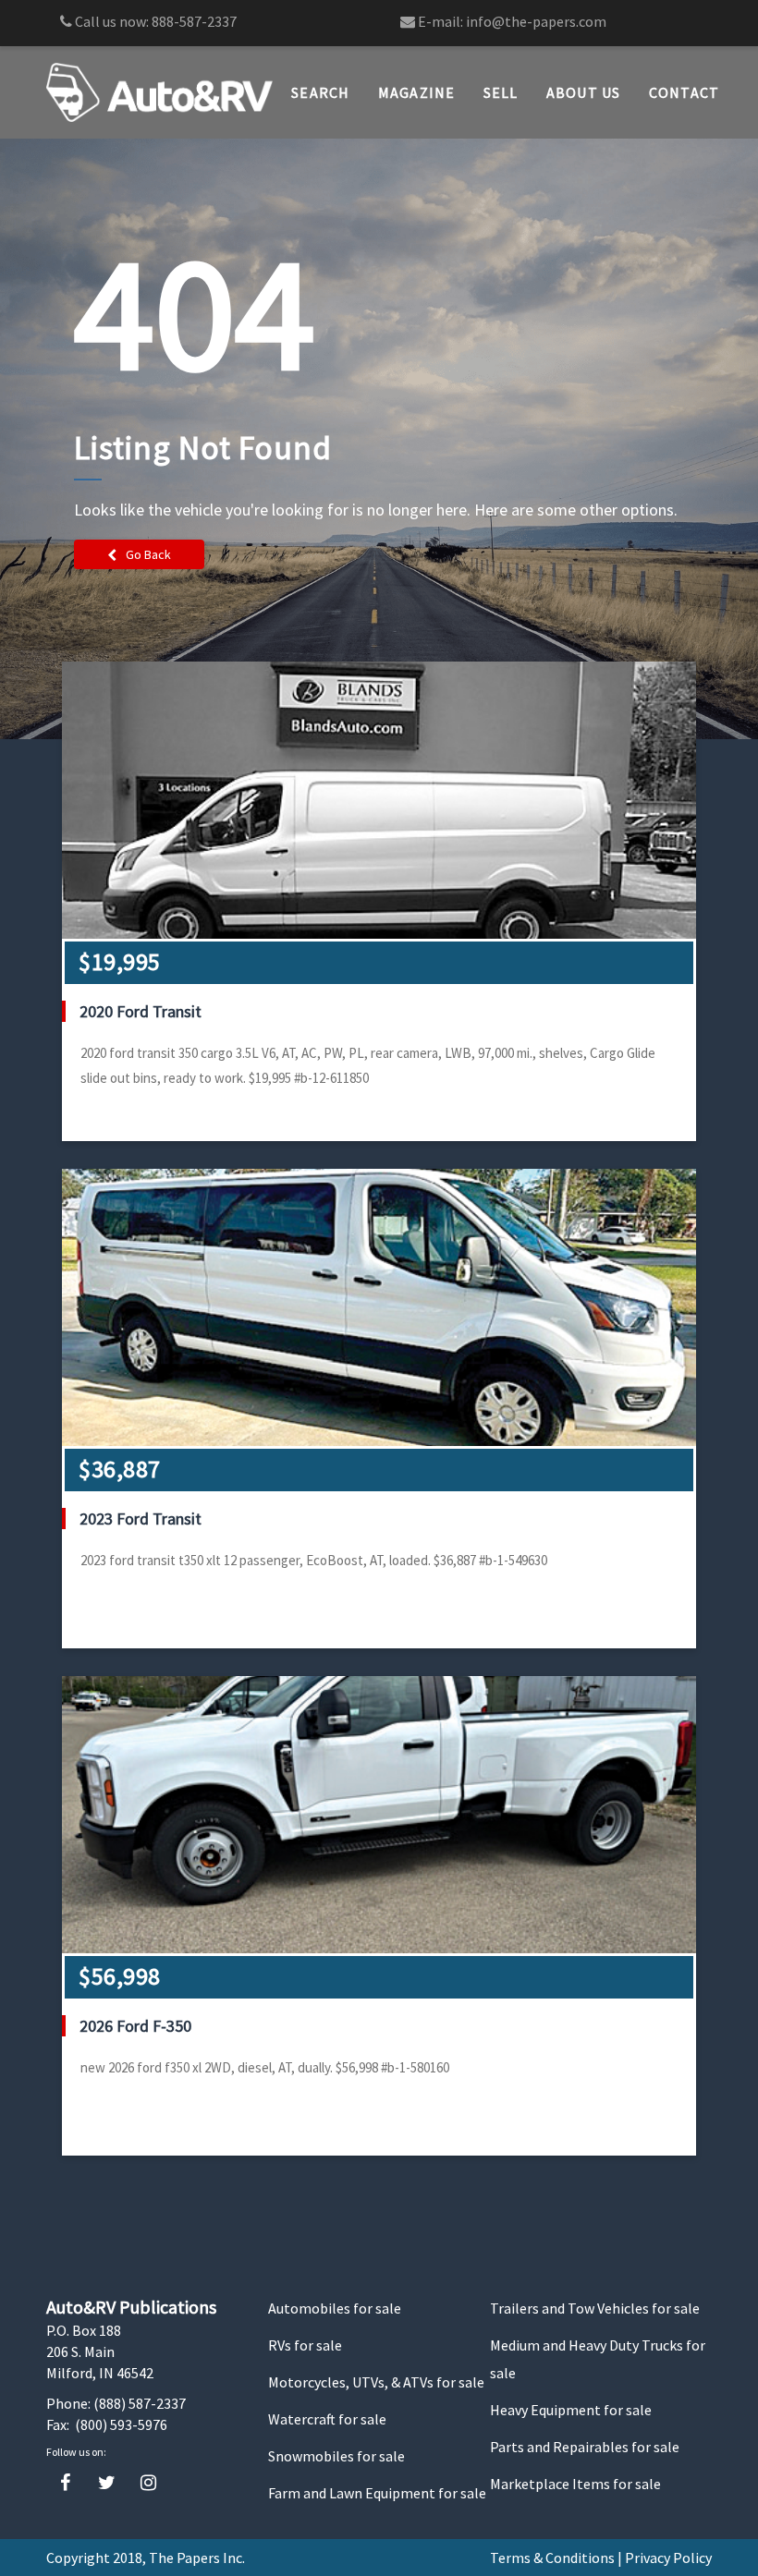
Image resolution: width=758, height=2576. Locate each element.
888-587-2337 (194, 21)
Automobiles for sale (335, 2308)
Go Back (148, 554)
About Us (584, 92)
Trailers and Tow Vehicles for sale (595, 2308)
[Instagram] (148, 2483)
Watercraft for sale (327, 2419)
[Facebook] (65, 2483)
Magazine (417, 92)
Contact (685, 92)
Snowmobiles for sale (336, 2456)
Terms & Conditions (552, 2558)
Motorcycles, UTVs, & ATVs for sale (376, 2382)
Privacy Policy (668, 2558)
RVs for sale (305, 2345)
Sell (501, 92)
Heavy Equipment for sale (571, 2410)
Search (321, 92)
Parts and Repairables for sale (585, 2447)
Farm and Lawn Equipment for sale (377, 2493)
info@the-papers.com (536, 21)
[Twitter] (107, 2483)
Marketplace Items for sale (575, 2484)
